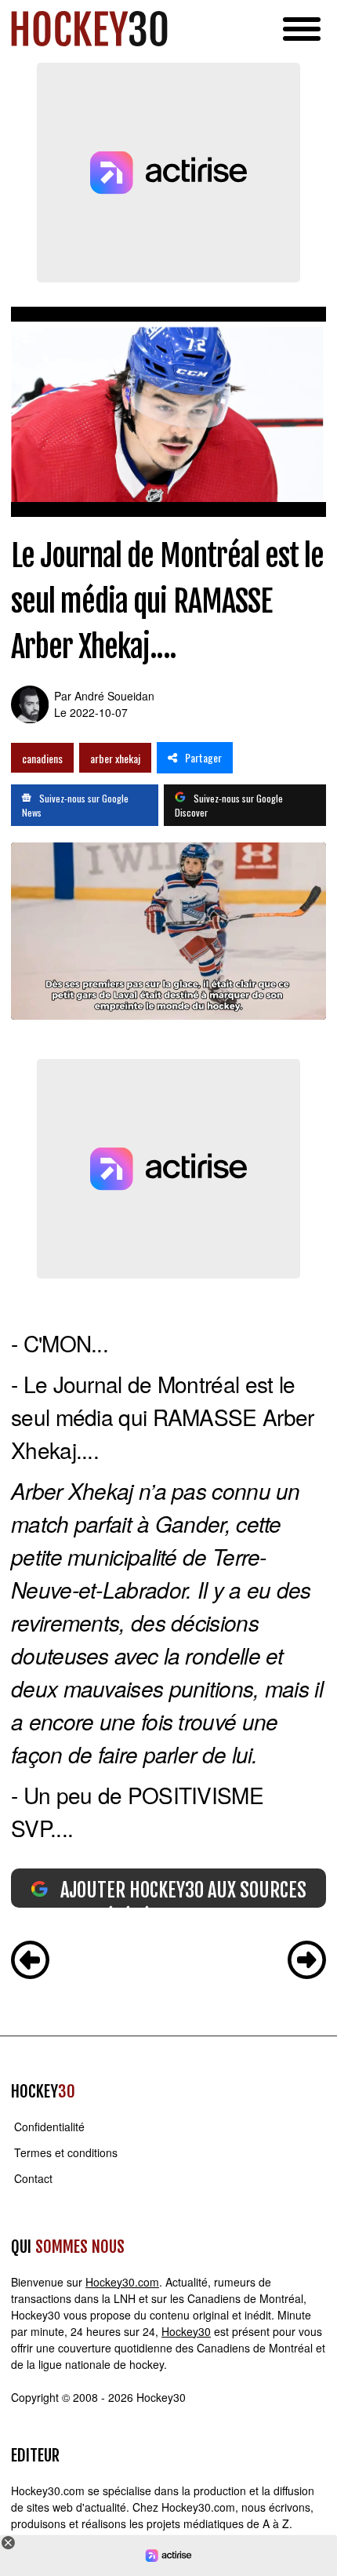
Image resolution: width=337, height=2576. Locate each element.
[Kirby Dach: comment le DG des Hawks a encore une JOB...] (30, 1962)
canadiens (42, 758)
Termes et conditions (66, 2152)
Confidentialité (49, 2127)
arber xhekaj (115, 758)
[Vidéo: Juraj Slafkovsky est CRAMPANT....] (307, 1962)
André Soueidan (114, 696)
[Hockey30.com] (89, 29)
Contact (33, 2178)
